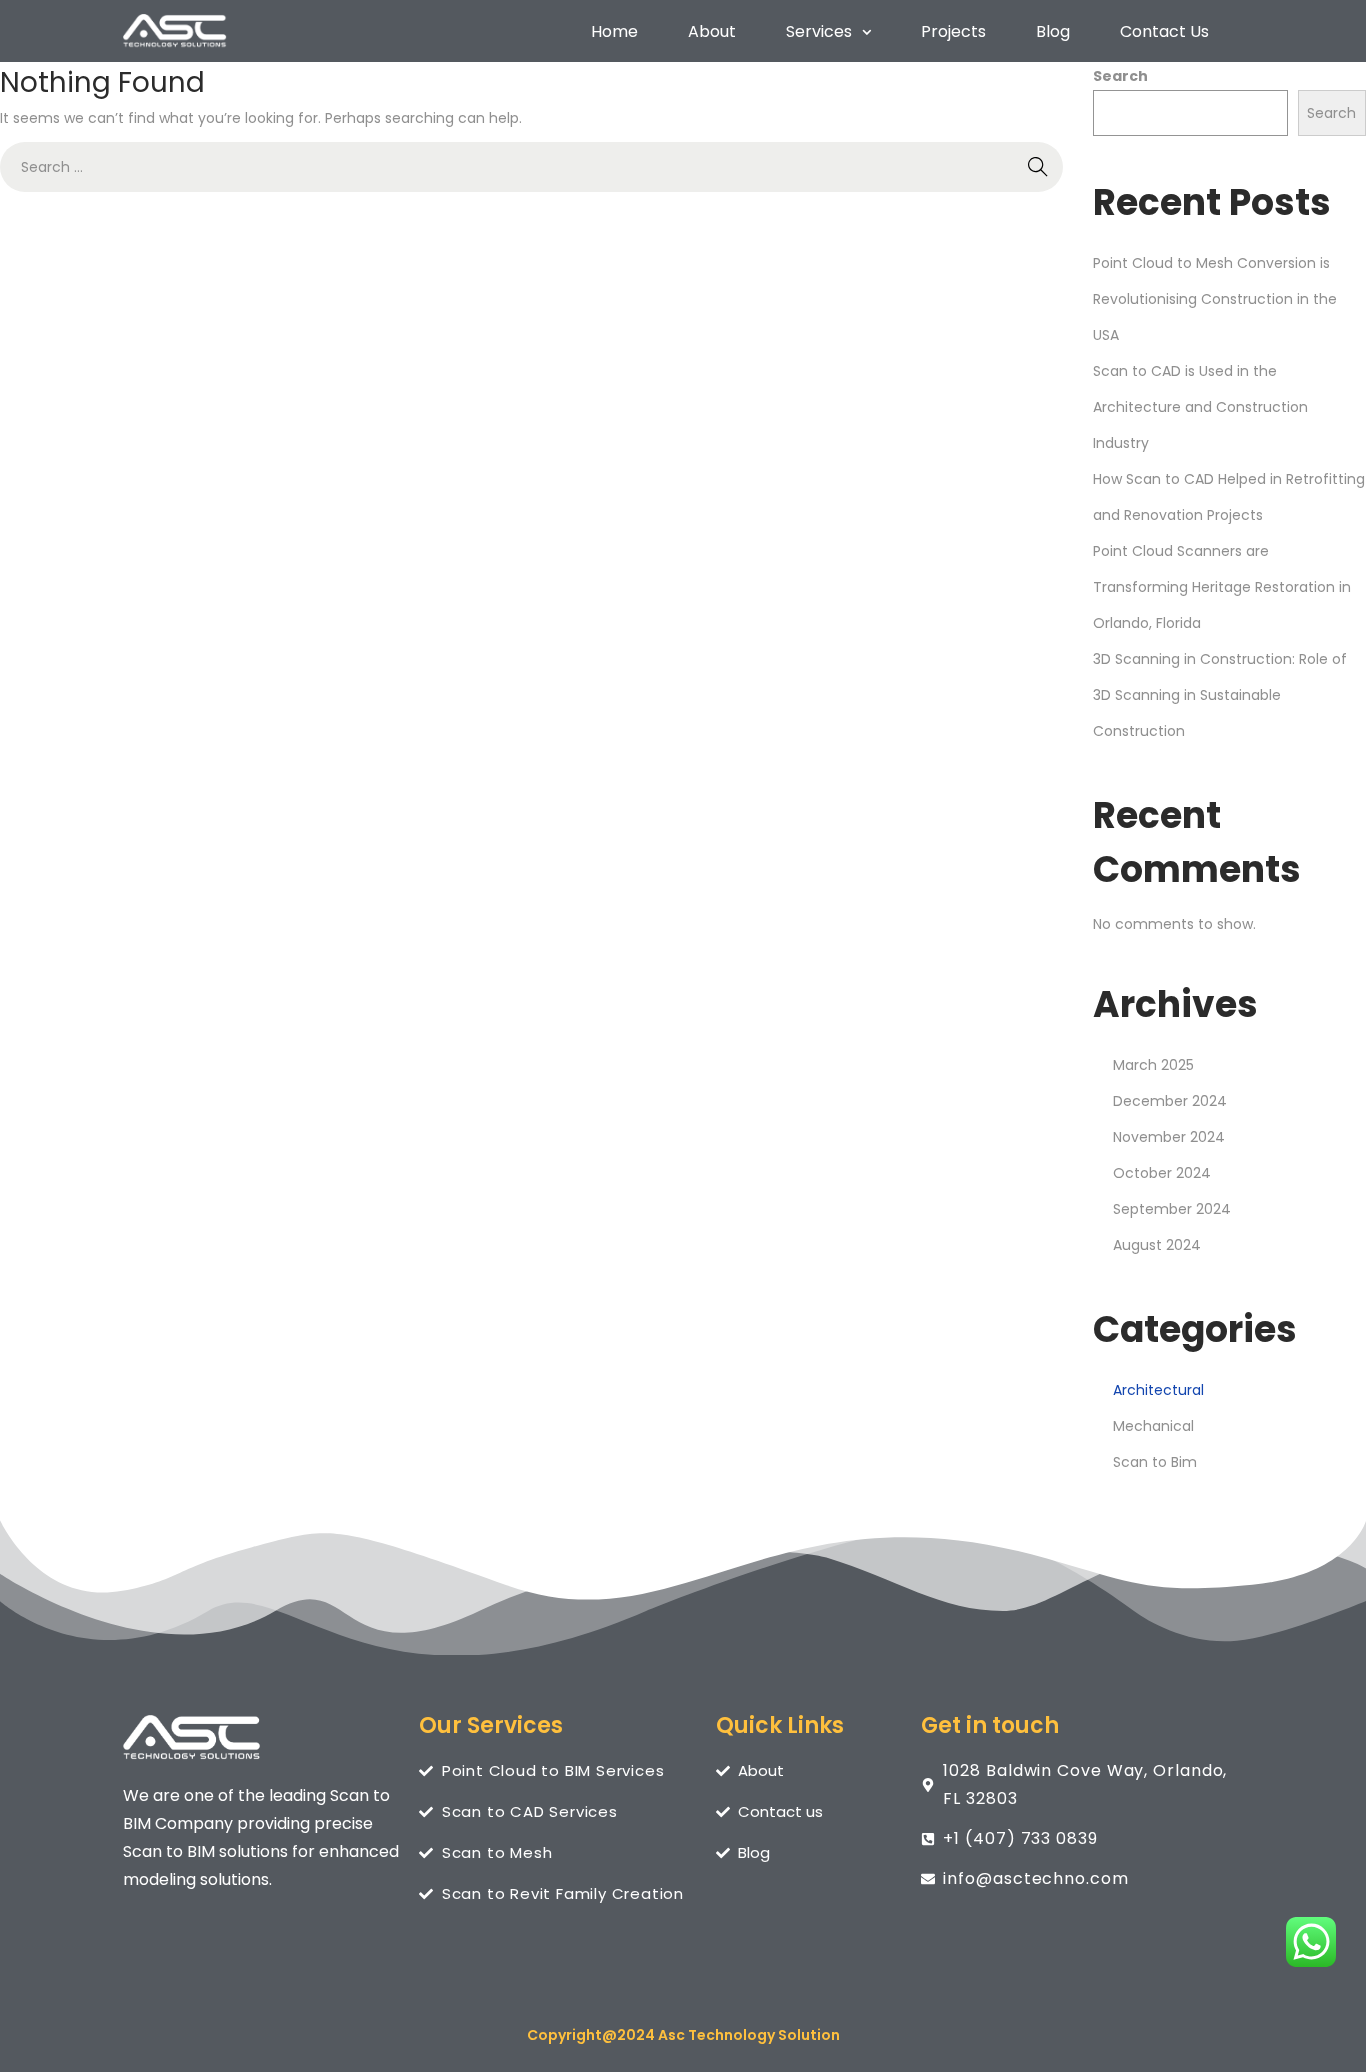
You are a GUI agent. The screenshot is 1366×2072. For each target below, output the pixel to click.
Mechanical (1153, 1426)
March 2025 (1153, 1065)
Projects (953, 32)
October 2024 (1162, 1173)
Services (819, 32)
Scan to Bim (1155, 1462)
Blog (1053, 32)
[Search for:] (531, 167)
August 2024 (1157, 1245)
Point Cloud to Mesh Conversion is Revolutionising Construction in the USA (1215, 299)
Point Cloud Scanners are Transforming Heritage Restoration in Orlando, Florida (1222, 587)
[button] (828, 32)
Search (1120, 76)
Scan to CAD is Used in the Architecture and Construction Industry (1200, 407)
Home (614, 32)
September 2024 (1172, 1209)
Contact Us (1164, 32)
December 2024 (1170, 1101)
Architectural (1158, 1390)
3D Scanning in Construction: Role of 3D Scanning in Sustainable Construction (1220, 695)
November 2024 (1169, 1137)
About (712, 32)
